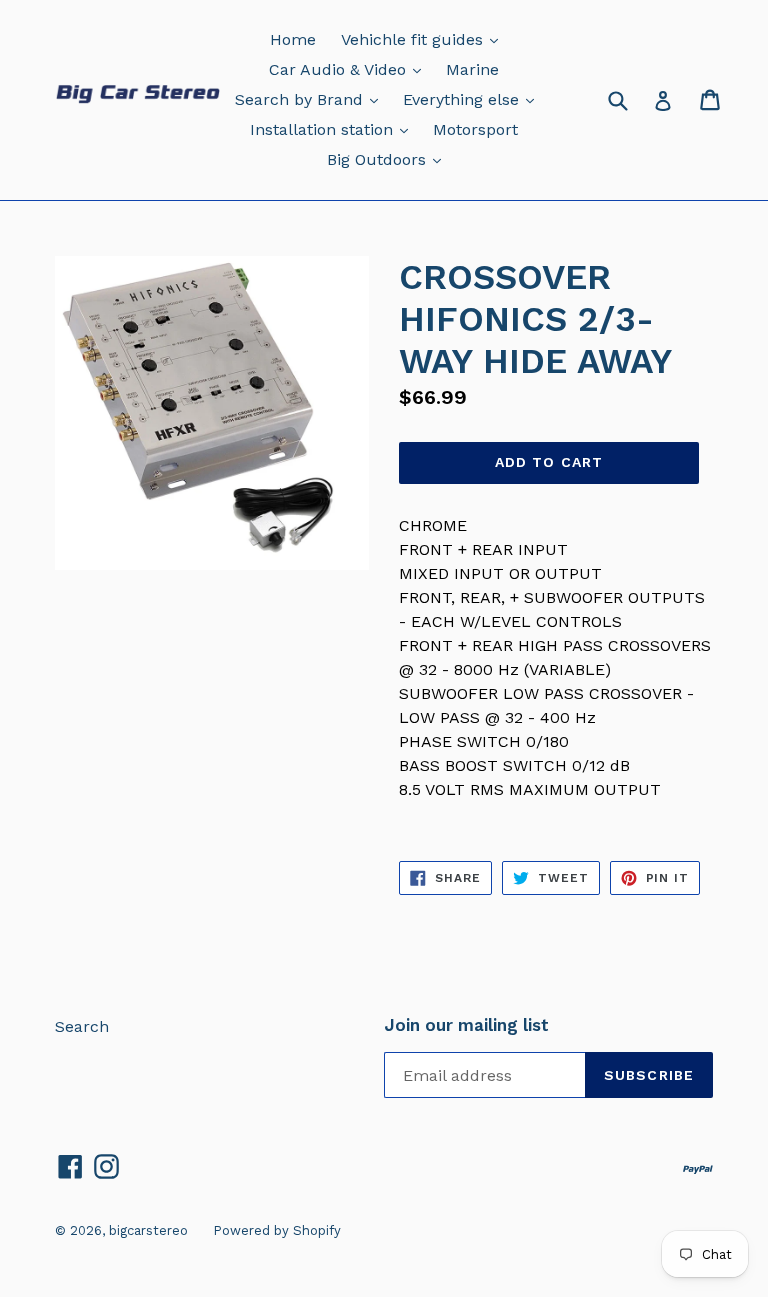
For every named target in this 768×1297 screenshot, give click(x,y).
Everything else (473, 99)
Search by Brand (311, 99)
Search (82, 1026)
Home (293, 39)
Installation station (334, 129)
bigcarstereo (148, 1230)
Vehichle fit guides (424, 39)
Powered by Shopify (277, 1230)
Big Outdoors (389, 159)
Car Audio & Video (350, 69)
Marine (472, 69)
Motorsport (475, 129)
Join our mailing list (466, 1025)
